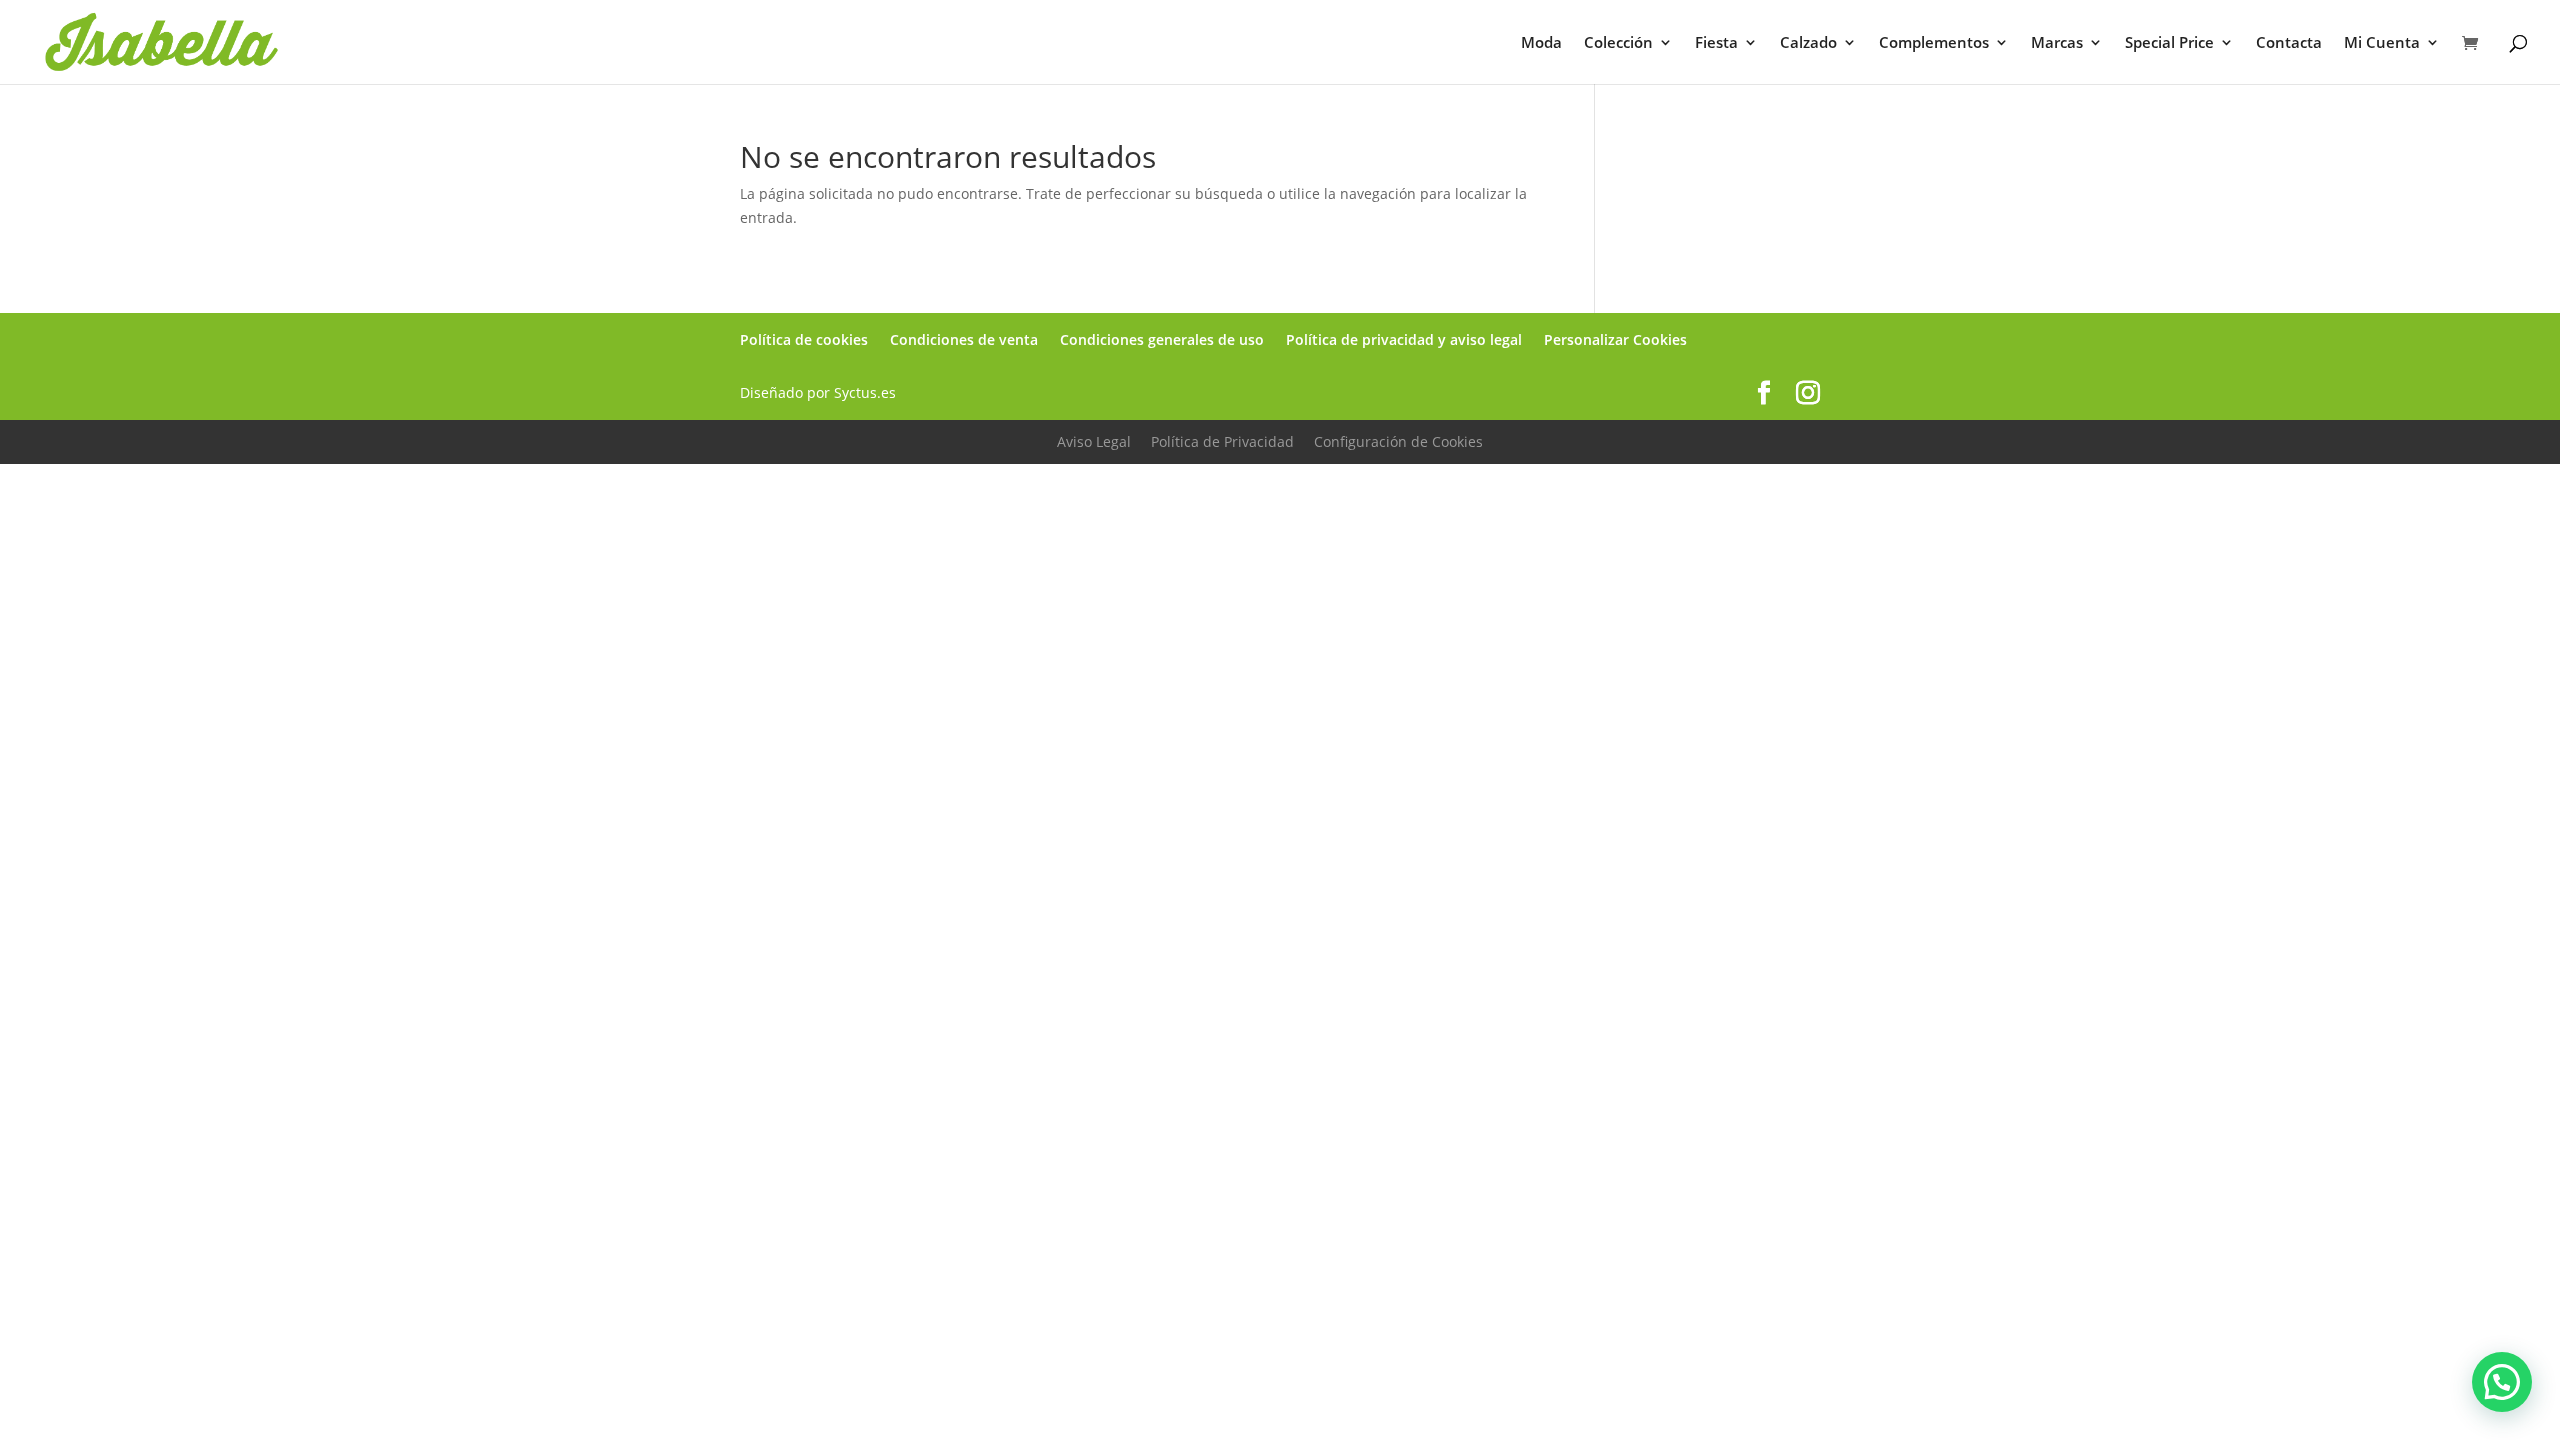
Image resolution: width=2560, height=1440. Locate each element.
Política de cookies (804, 339)
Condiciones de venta (964, 339)
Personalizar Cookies (1615, 339)
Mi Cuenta (2382, 43)
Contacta (2289, 43)
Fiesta (1716, 43)
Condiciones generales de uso (1162, 339)
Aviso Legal (1094, 441)
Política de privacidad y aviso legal (1404, 339)
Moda (1541, 43)
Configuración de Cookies (1398, 441)
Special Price (2169, 43)
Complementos (1934, 43)
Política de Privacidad (1222, 441)
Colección (1618, 43)
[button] (2502, 1382)
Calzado (1808, 43)
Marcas (2057, 43)
